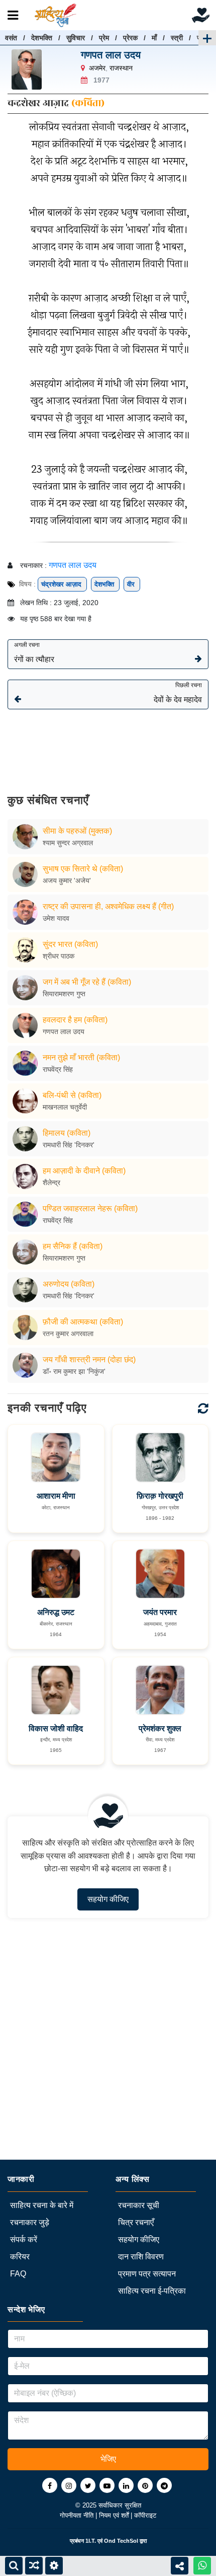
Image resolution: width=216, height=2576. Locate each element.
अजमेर (97, 68)
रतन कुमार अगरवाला (68, 1334)
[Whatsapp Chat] (202, 2566)
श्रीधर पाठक (59, 956)
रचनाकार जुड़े (30, 2222)
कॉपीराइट (145, 2515)
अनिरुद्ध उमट (56, 1612)
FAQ (18, 2274)
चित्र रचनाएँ (136, 2222)
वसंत (11, 38)
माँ (154, 38)
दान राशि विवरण (141, 2257)
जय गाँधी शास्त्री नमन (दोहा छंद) (89, 1359)
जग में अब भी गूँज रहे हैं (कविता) (87, 982)
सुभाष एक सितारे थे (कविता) (83, 869)
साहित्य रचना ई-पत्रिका (152, 2291)
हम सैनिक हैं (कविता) (73, 1246)
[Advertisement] (108, 744)
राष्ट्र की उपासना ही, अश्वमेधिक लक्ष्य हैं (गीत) (108, 906)
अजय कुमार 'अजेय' (67, 880)
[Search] (14, 2566)
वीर (132, 584)
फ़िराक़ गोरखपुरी (160, 1496)
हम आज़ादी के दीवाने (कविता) (84, 1171)
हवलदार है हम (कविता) (75, 1020)
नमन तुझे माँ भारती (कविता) (81, 1057)
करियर (20, 2257)
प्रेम (104, 38)
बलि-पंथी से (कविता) (72, 1095)
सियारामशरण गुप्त (64, 994)
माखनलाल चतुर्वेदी (65, 1107)
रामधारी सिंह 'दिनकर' (69, 1145)
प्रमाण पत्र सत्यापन (147, 2274)
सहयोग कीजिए (108, 1899)
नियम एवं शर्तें (115, 2515)
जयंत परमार (160, 1612)
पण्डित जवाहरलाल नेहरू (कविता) (90, 1208)
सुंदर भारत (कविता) (70, 944)
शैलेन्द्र (51, 1183)
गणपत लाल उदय (111, 55)
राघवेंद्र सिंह (58, 1069)
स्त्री (177, 38)
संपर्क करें (24, 2239)
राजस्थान (121, 68)
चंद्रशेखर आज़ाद (62, 584)
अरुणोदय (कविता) (69, 1284)
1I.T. (91, 2541)
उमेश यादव (56, 918)
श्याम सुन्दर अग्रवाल (68, 843)
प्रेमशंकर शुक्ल (160, 1728)
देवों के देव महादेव (178, 693)
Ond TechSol (121, 2541)
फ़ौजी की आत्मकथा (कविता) (83, 1322)
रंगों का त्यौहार (34, 652)
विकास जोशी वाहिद (56, 1728)
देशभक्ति (42, 38)
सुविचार (76, 38)
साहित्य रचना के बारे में (42, 2205)
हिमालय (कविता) (67, 1133)
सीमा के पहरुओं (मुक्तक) (77, 831)
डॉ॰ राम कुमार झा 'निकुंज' (74, 1371)
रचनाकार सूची (139, 2205)
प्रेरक (130, 38)
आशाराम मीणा (56, 1496)
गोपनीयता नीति (78, 2515)
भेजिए (108, 2459)
